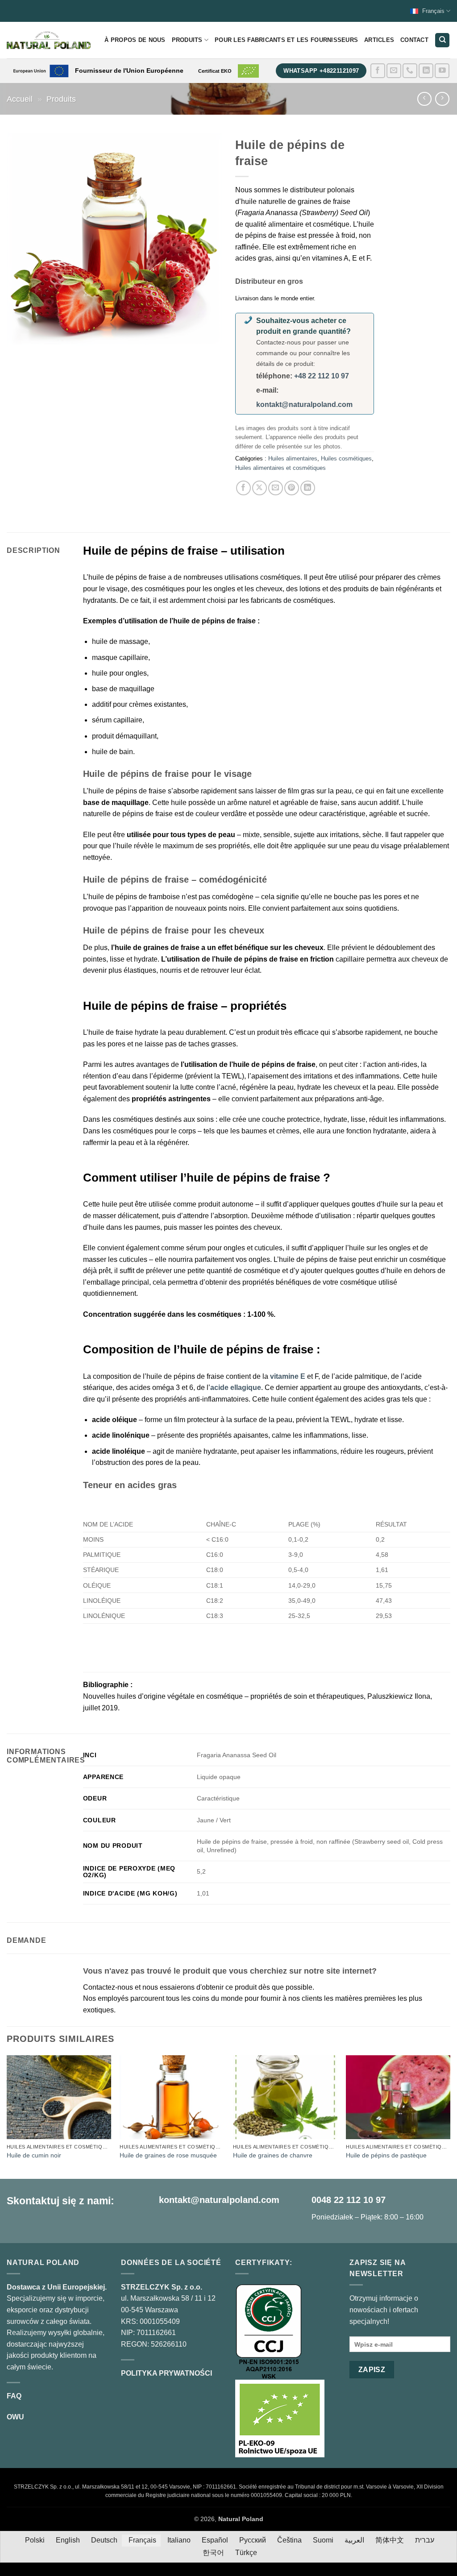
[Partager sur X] (260, 488)
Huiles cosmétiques (346, 458)
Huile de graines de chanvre (273, 2155)
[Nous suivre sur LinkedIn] (426, 71)
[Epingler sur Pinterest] (292, 488)
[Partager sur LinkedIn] (308, 488)
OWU (15, 2417)
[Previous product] (442, 99)
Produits (187, 40)
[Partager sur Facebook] (243, 488)
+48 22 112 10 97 (322, 376)
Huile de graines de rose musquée (168, 2155)
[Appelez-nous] (410, 71)
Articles (379, 40)
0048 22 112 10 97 (349, 2200)
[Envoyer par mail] (276, 488)
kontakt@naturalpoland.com (304, 404)
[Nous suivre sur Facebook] (378, 71)
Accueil (20, 99)
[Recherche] (442, 40)
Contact (414, 40)
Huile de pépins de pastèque (386, 2155)
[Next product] (424, 99)
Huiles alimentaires (293, 458)
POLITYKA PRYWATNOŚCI (166, 2373)
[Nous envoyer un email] (394, 71)
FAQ (14, 2396)
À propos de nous (135, 40)
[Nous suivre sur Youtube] (442, 71)
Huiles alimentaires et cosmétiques (280, 468)
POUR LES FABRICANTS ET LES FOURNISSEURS (286, 40)
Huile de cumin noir (34, 2155)
